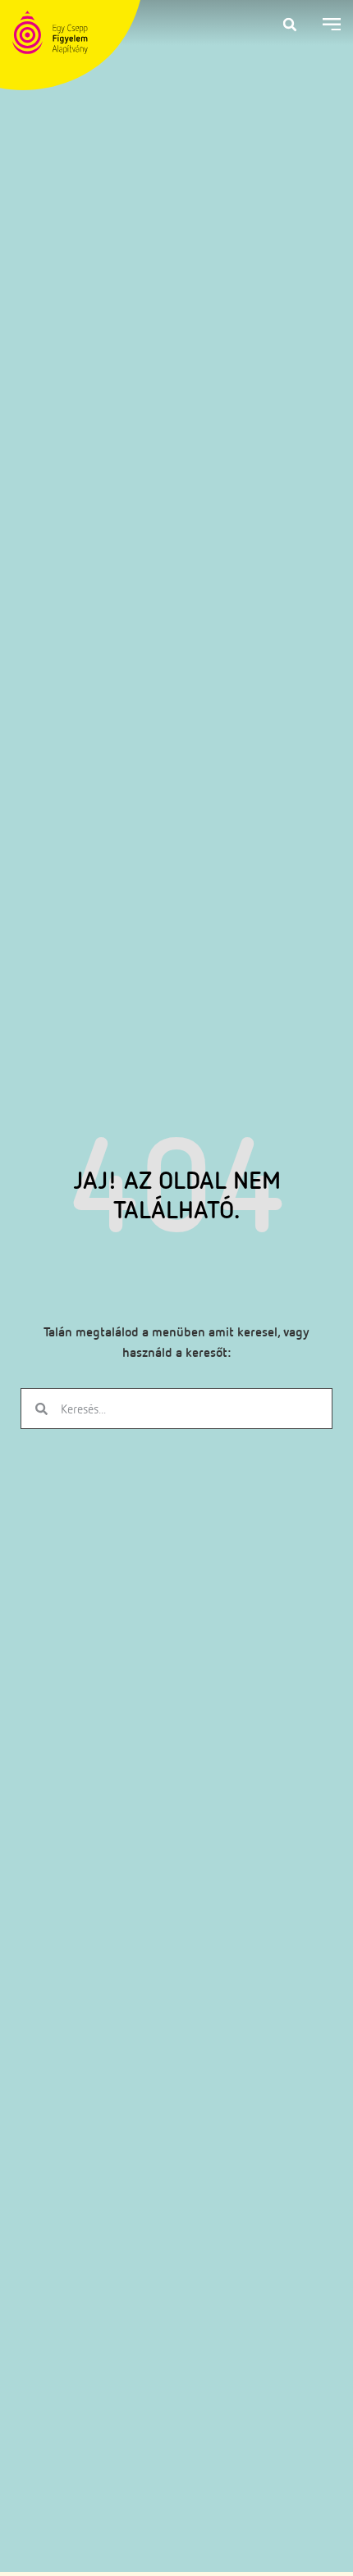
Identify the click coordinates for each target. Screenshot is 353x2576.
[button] (290, 25)
